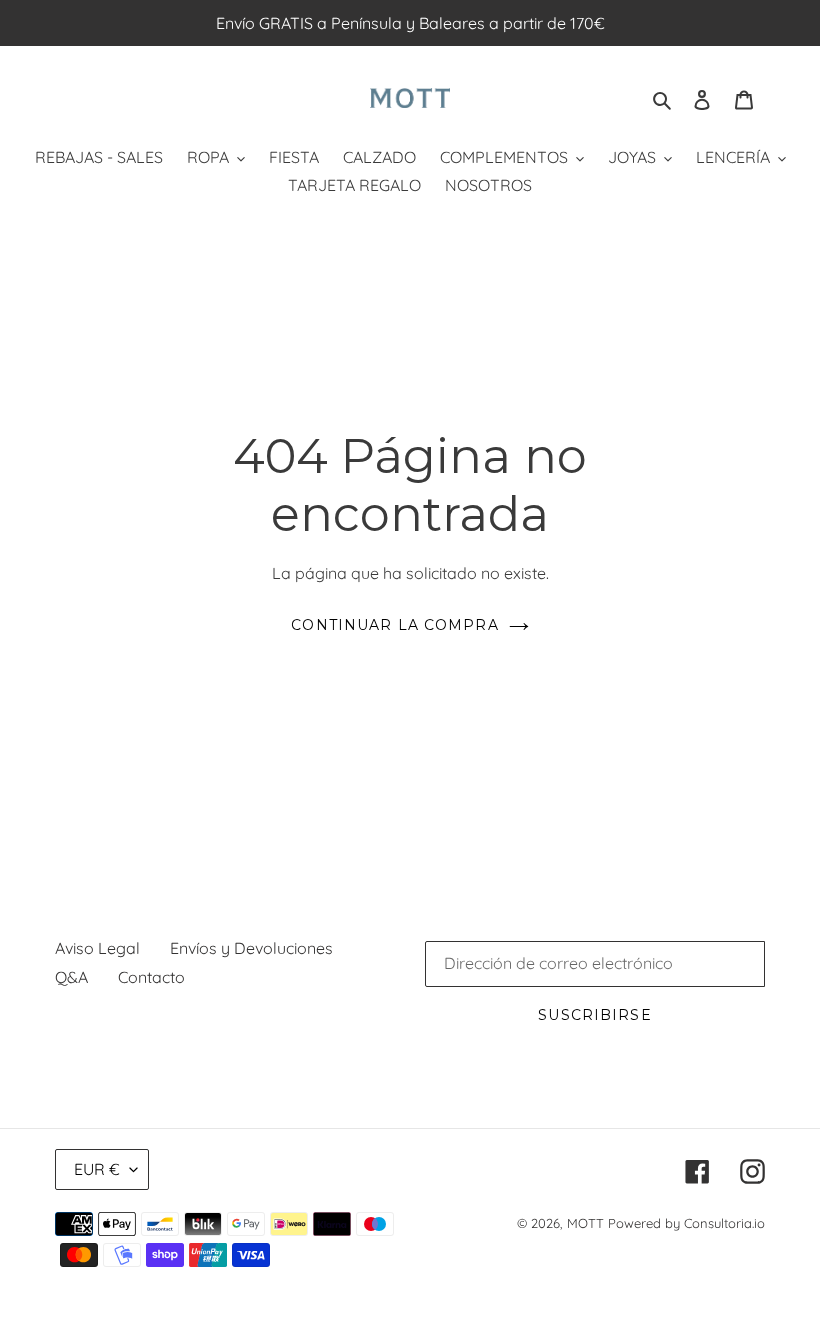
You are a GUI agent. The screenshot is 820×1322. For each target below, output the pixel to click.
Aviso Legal (97, 948)
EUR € (97, 1169)
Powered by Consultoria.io (686, 1223)
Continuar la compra (394, 625)
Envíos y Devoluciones (251, 948)
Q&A (71, 977)
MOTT (585, 1223)
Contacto (151, 977)
